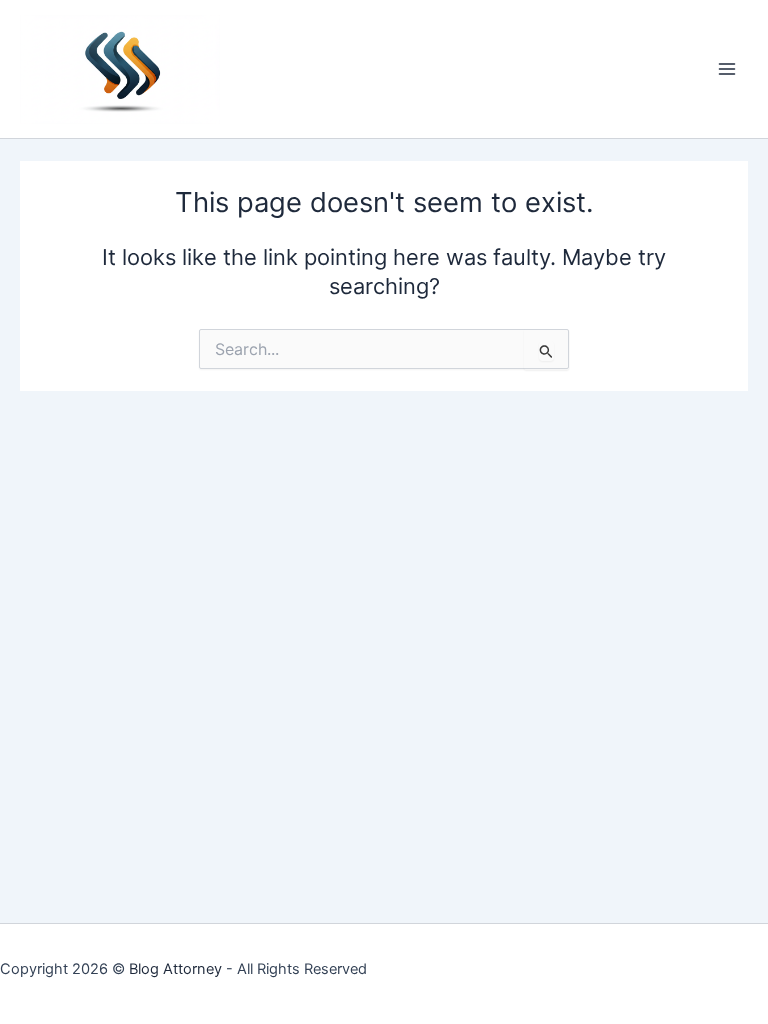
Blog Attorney (175, 969)
